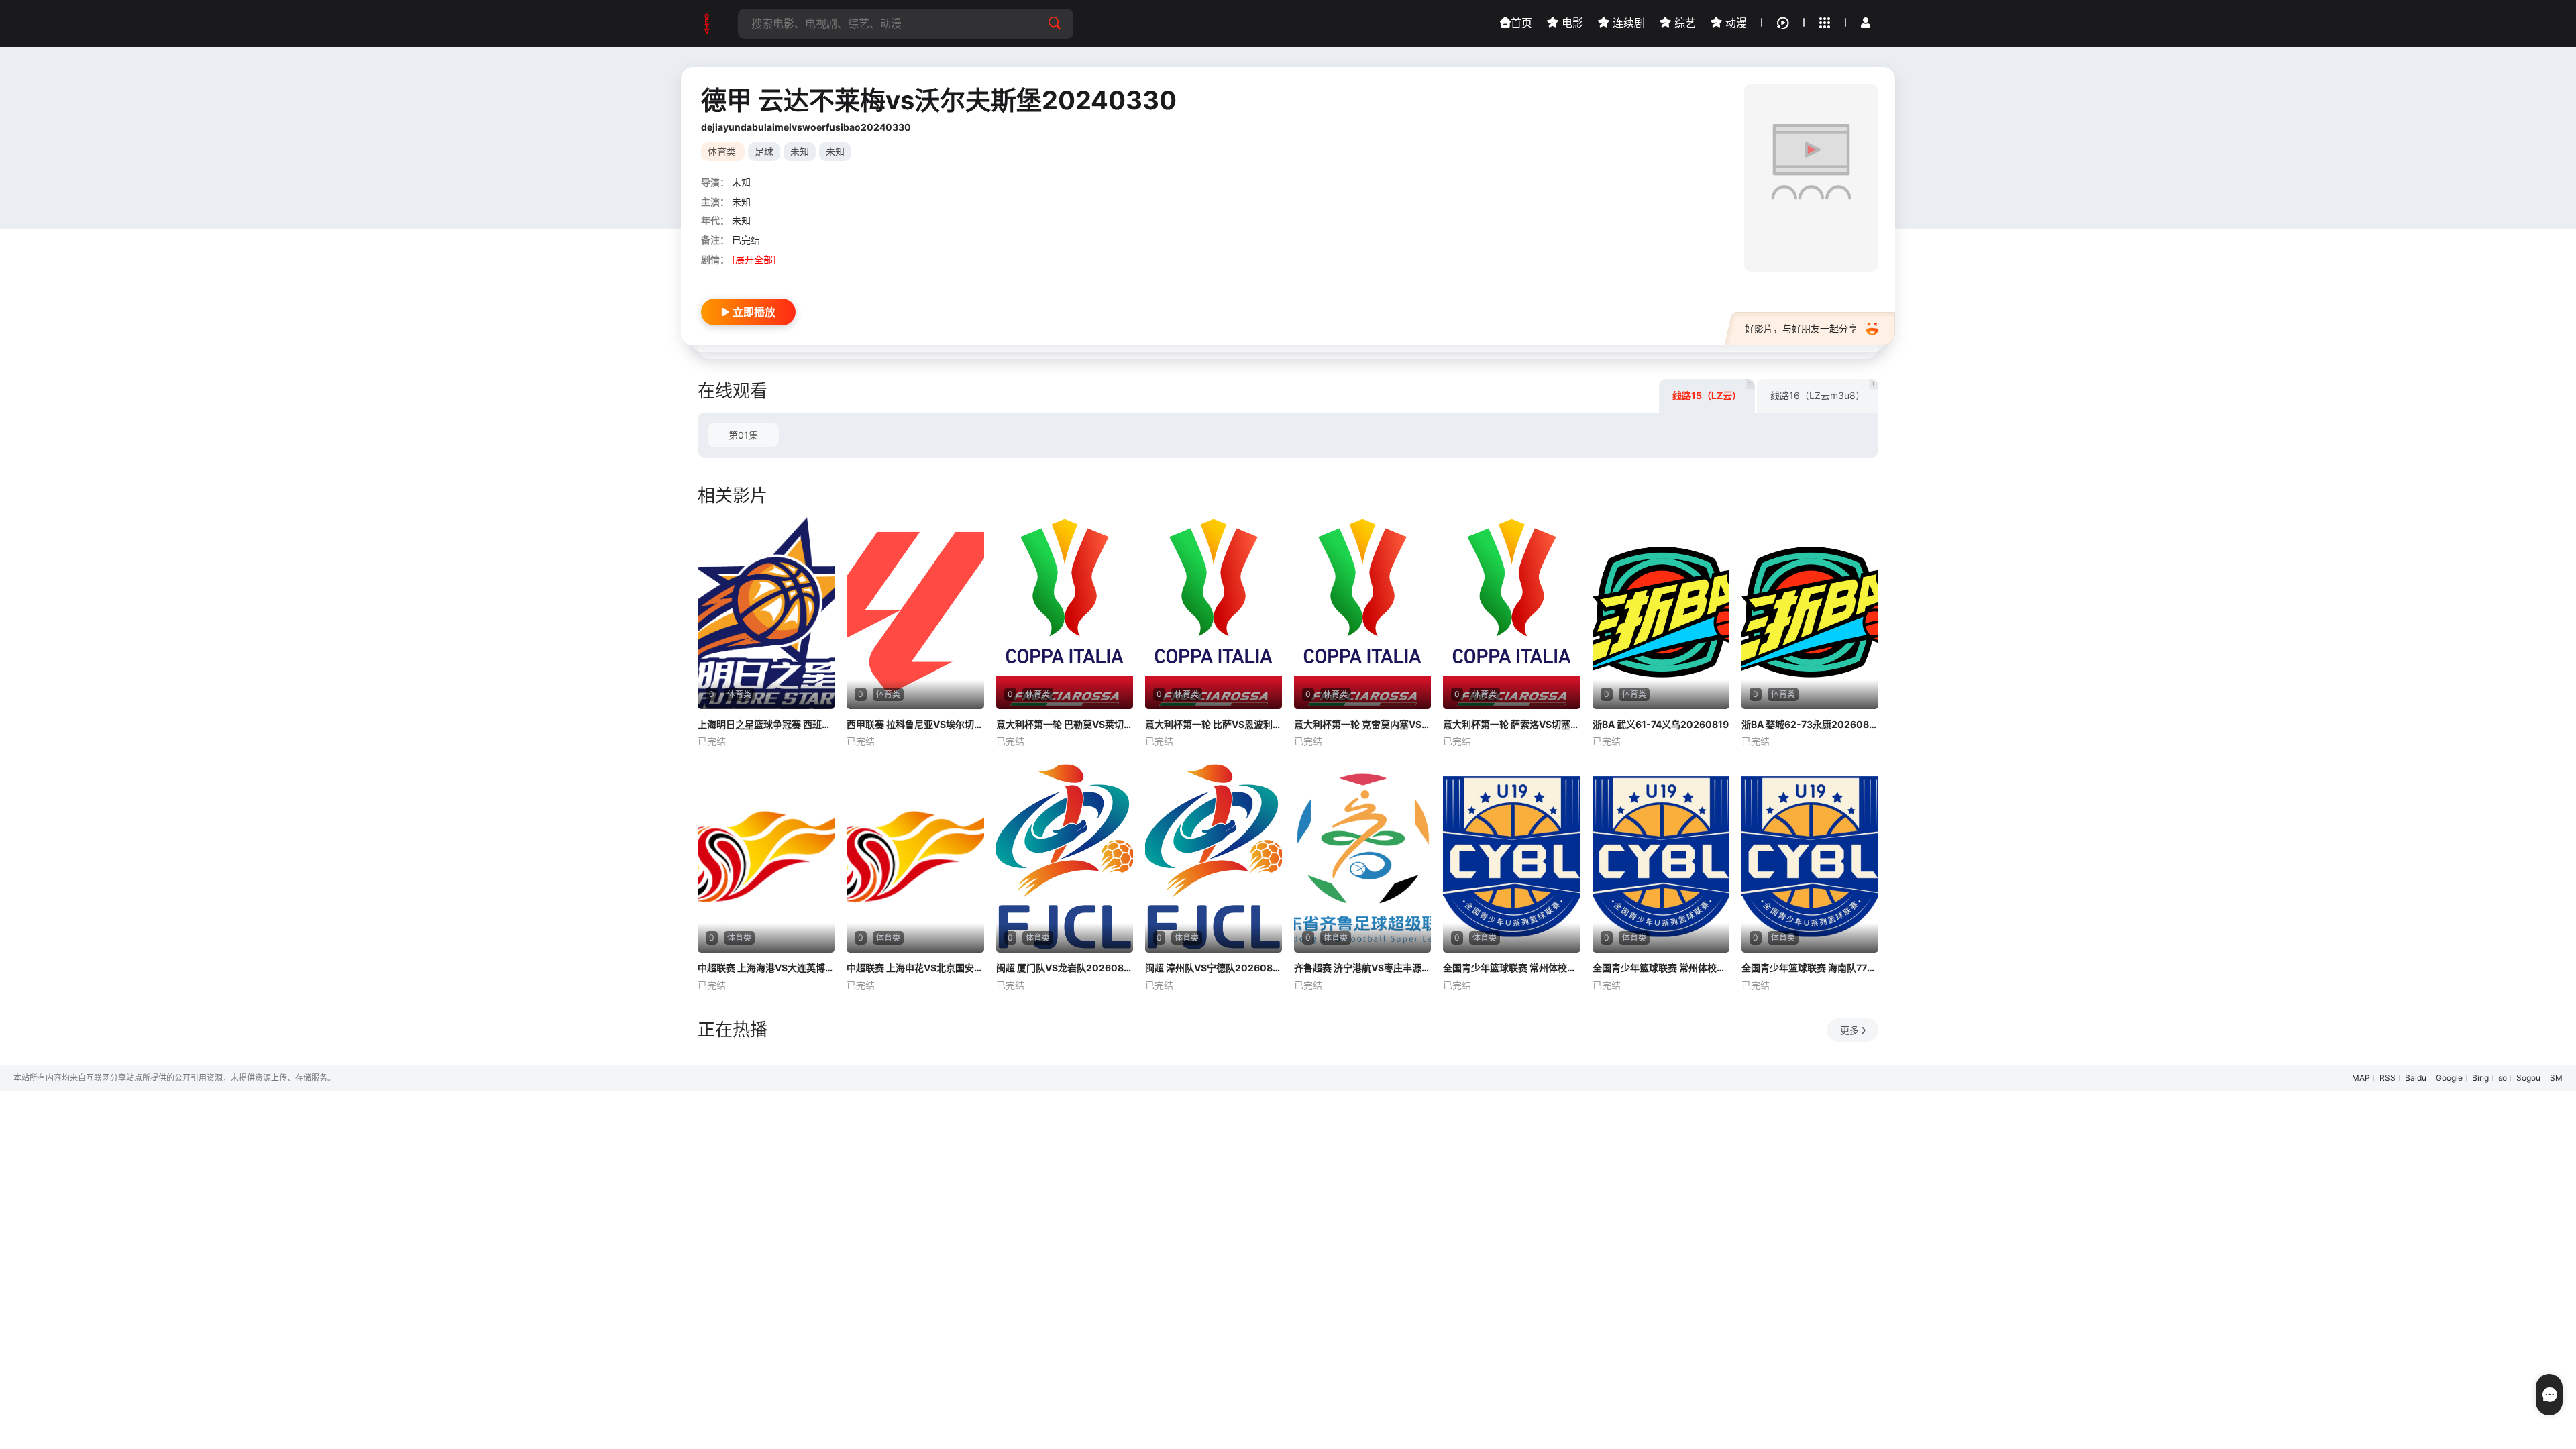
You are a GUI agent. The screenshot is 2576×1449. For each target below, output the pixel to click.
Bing (2480, 1078)
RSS (2387, 1078)
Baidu (2416, 1078)
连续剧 (1627, 23)
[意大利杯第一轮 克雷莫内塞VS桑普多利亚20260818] (1362, 613)
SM (2556, 1078)
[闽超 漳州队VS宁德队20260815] (1214, 857)
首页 (1521, 23)
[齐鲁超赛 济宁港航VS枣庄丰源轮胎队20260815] (1362, 857)
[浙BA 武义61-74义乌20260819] (1661, 613)
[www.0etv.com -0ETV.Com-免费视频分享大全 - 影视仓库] (708, 23)
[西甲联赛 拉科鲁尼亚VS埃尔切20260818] (915, 613)
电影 (1571, 23)
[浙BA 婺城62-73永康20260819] (1810, 613)
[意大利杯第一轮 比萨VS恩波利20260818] (1214, 613)
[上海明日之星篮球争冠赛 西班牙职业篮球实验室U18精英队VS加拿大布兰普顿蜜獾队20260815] (766, 613)
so (2503, 1078)
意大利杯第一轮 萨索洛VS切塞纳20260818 (1511, 724)
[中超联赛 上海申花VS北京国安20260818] (915, 857)
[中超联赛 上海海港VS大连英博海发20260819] (766, 857)
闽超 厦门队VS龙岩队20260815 (1065, 968)
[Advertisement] (402, 1185)
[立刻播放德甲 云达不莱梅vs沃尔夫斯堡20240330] (1811, 178)
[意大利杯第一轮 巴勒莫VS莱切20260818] (1065, 613)
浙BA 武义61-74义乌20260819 (1661, 724)
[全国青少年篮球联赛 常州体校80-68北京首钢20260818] (1511, 857)
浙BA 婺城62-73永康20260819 (1810, 724)
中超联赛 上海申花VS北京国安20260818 (915, 968)
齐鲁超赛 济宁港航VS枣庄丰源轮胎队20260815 (1362, 968)
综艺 (1683, 23)
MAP (2361, 1078)
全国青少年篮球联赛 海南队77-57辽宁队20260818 (1810, 968)
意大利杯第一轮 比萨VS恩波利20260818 (1214, 724)
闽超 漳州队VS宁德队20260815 (1214, 968)
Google (2449, 1078)
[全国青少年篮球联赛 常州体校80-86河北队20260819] (1661, 857)
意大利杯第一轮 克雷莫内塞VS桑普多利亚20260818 (1362, 724)
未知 (800, 151)
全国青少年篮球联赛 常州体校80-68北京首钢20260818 (1511, 968)
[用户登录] (1866, 23)
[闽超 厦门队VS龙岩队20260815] (1065, 857)
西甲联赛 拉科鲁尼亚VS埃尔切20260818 (915, 724)
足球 (764, 151)
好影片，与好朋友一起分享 (1801, 328)
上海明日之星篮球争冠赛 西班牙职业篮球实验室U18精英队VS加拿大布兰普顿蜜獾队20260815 (766, 724)
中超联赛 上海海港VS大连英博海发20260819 (766, 968)
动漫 (1734, 23)
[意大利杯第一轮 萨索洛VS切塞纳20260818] (1511, 613)
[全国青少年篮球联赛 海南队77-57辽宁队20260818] (1810, 857)
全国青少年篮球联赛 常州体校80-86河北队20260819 (1661, 968)
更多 (1849, 1030)
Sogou (2528, 1078)
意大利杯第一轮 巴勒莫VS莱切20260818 (1065, 724)
